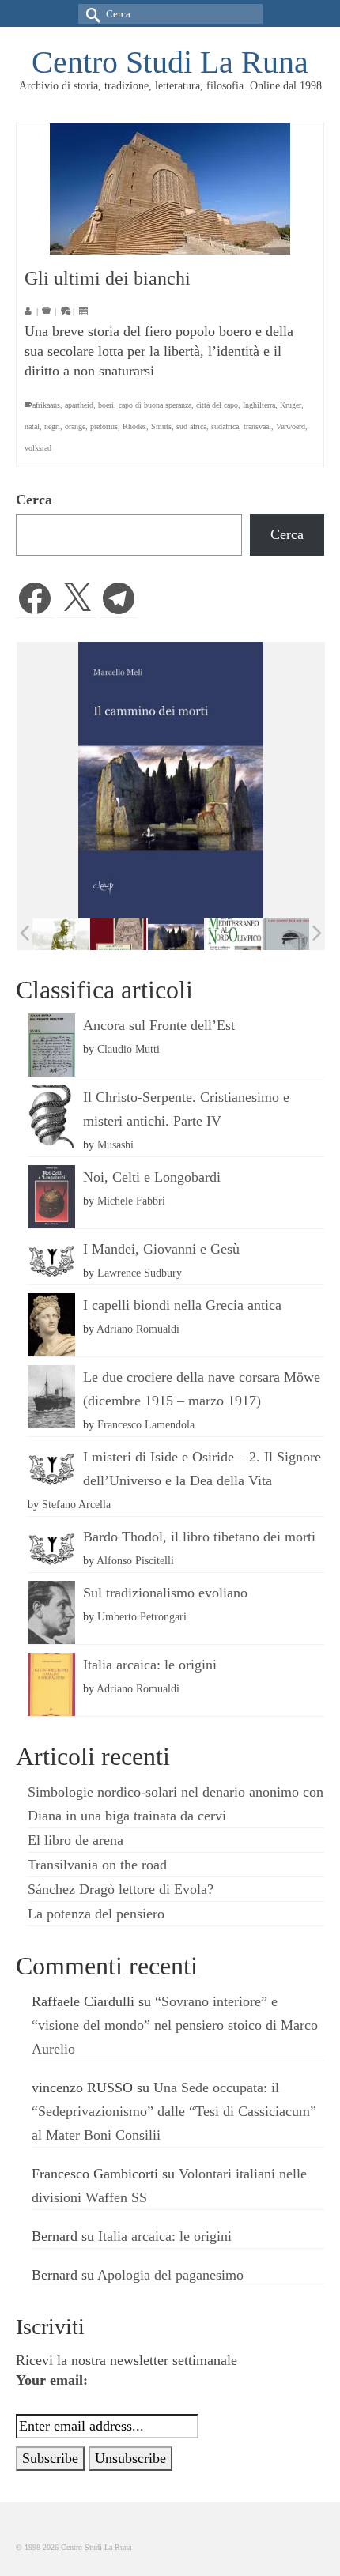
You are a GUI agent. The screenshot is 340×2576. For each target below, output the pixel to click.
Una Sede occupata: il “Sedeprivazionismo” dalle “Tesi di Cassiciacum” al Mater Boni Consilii (174, 2111)
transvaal (257, 426)
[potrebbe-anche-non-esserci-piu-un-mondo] (291, 935)
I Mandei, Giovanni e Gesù (161, 1249)
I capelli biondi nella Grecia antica (182, 1305)
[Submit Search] (90, 14)
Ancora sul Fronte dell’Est (159, 1025)
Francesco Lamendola (146, 1424)
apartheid (79, 405)
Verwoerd (291, 426)
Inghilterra (259, 405)
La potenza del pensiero (96, 1914)
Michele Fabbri (131, 1201)
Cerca (34, 500)
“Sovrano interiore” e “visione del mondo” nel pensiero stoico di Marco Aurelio (175, 2025)
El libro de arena (76, 1840)
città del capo (217, 405)
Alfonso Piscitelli (135, 1560)
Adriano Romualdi (138, 1329)
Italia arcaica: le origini (150, 1665)
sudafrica (225, 426)
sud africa (191, 426)
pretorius (104, 426)
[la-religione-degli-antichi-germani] (118, 935)
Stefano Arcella (76, 1504)
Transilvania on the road (97, 1865)
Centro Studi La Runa (170, 62)
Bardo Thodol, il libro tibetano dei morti (199, 1537)
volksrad (38, 448)
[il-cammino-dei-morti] (176, 935)
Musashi (115, 1145)
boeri (106, 405)
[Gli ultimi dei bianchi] (170, 189)
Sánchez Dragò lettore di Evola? (121, 1889)
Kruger (291, 405)
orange (75, 426)
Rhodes (134, 426)
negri (52, 426)
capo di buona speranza (155, 405)
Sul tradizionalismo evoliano (165, 1593)
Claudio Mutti (128, 1049)
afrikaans (46, 405)
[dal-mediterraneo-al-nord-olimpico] (234, 934)
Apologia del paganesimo (170, 2275)
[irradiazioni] (60, 934)
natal (32, 426)
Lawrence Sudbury (140, 1273)
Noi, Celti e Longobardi (152, 1177)
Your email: (52, 2380)
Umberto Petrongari (142, 1616)
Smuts (161, 426)
